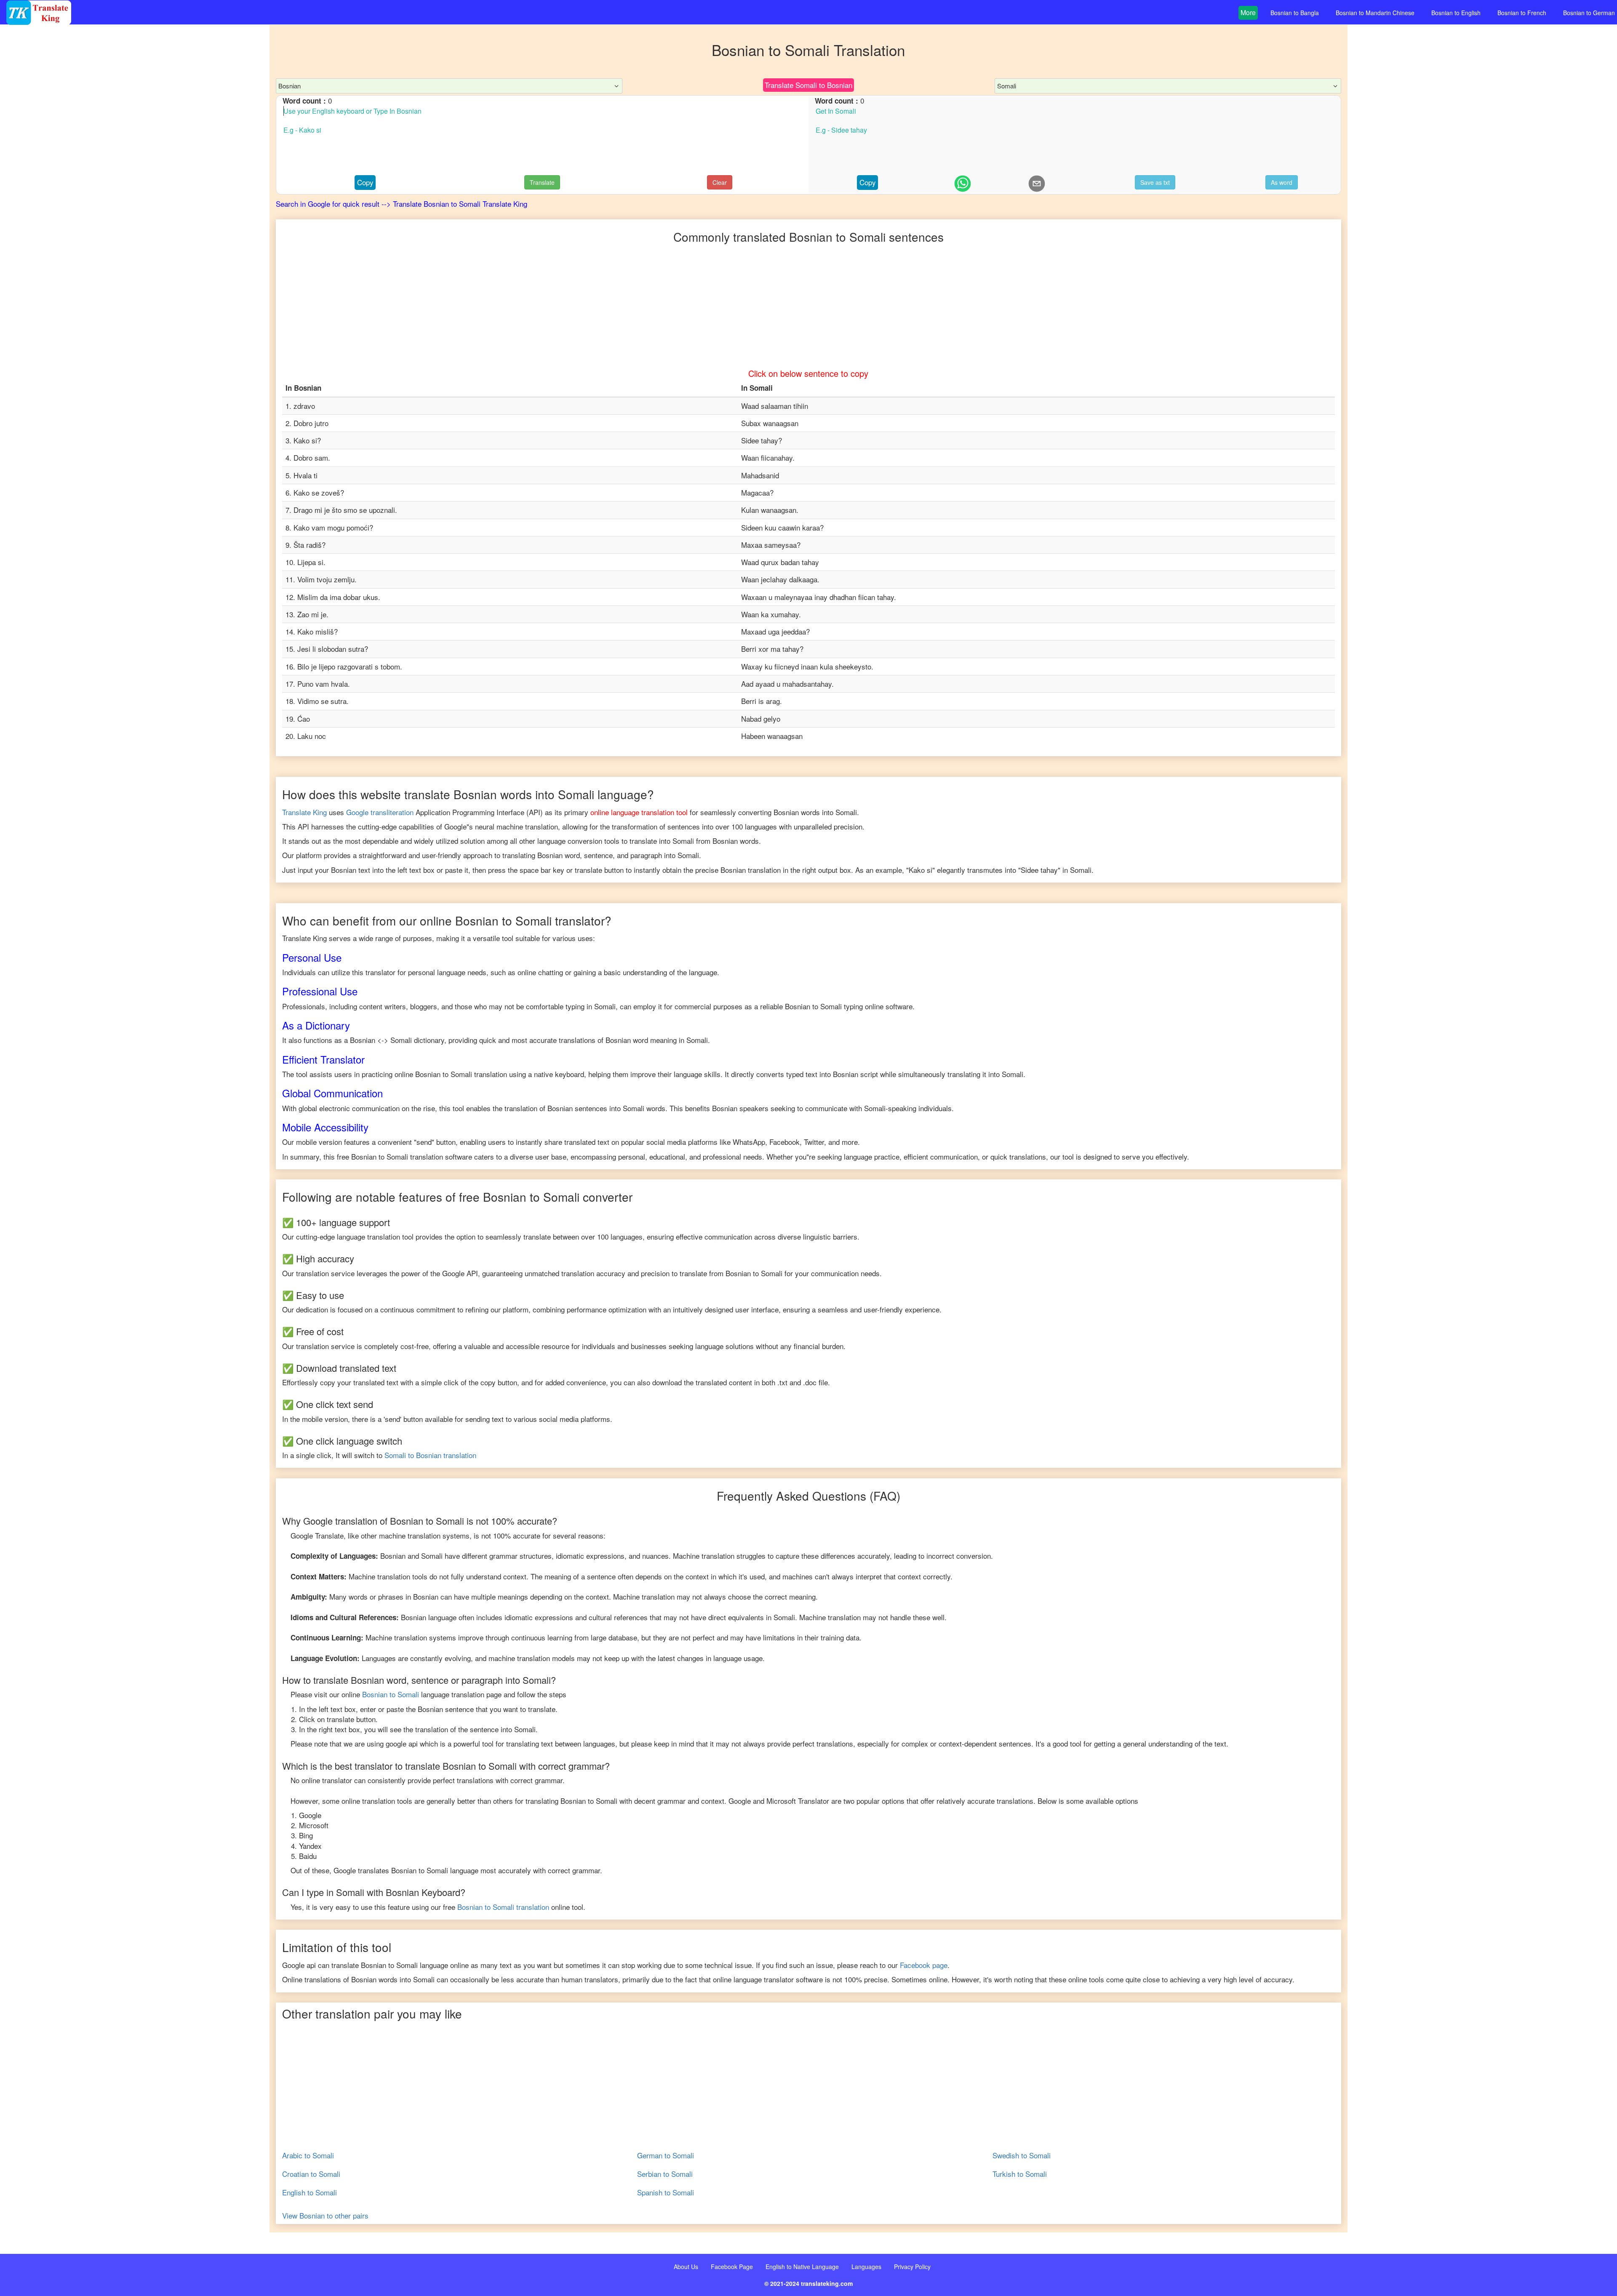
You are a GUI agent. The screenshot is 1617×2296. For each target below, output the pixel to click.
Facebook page (924, 1965)
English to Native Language (802, 2267)
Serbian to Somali (665, 2174)
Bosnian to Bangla (1295, 13)
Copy (365, 182)
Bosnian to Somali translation (503, 1907)
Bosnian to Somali (391, 1694)
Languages (866, 2267)
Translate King (304, 812)
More (1248, 12)
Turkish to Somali (1020, 2174)
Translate (542, 182)
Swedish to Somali (1022, 2155)
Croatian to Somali (311, 2174)
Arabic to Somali (308, 2155)
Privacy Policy (912, 2267)
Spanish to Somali (666, 2192)
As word (1282, 182)
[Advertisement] (135, 194)
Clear (720, 182)
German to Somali (666, 2155)
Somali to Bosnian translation (430, 1455)
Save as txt (1155, 182)
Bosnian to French (1522, 13)
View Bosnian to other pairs (325, 2216)
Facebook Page (732, 2267)
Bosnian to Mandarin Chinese (1375, 13)
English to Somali (310, 2192)
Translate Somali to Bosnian (808, 85)
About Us (686, 2267)
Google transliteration (380, 812)
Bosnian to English (1456, 13)
